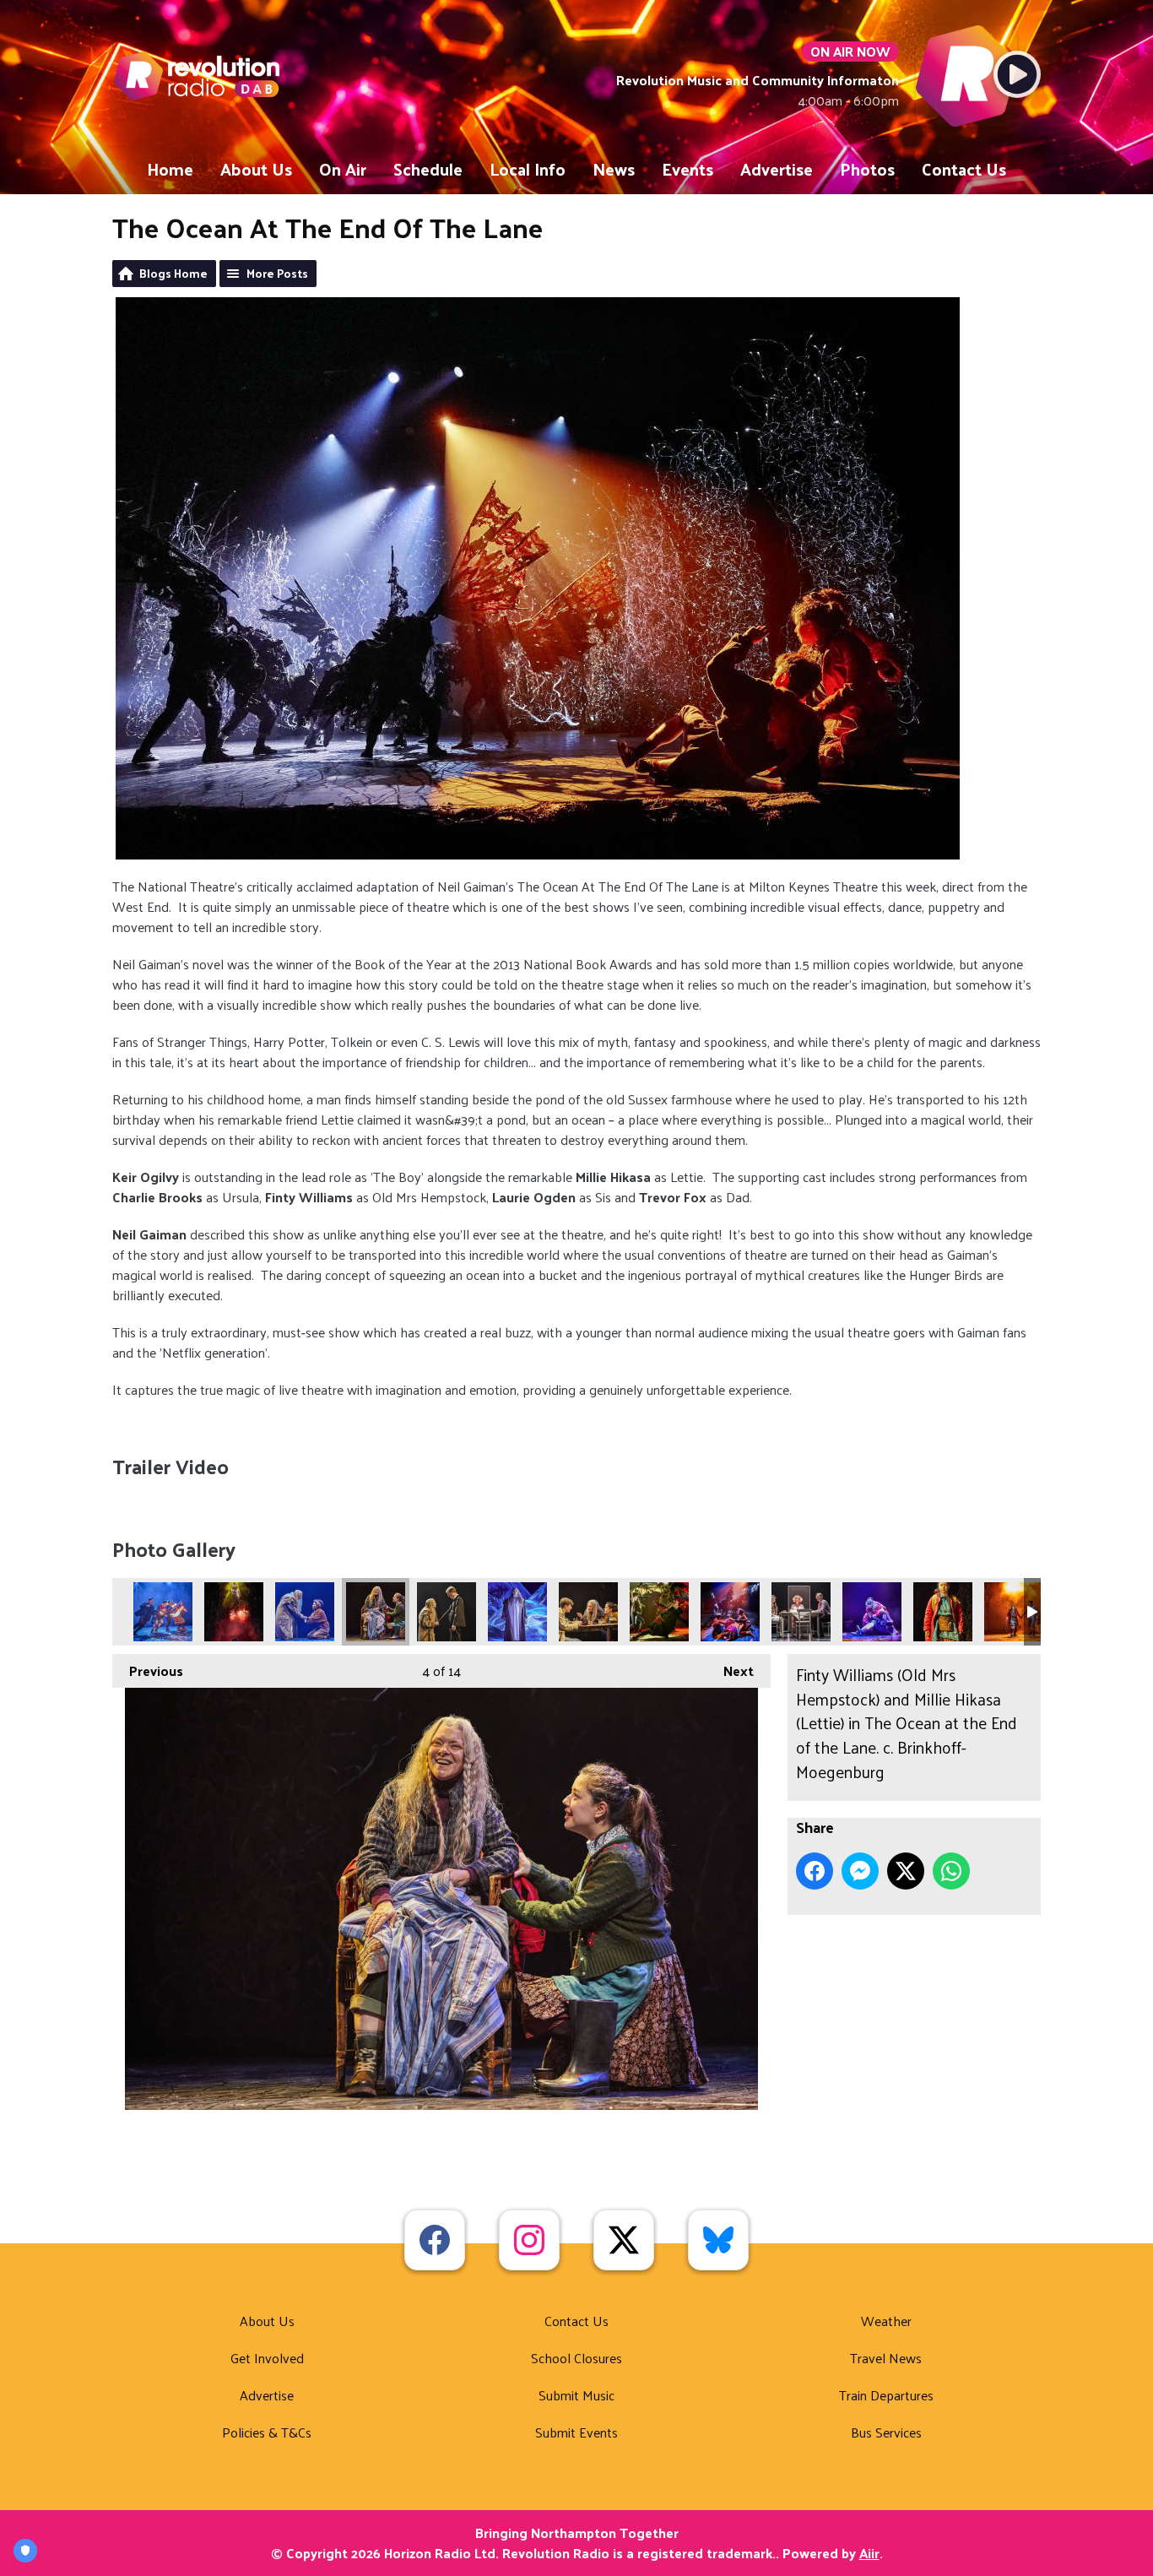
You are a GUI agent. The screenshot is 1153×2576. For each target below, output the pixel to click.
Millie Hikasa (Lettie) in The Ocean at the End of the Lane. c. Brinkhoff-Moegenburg (943, 1612)
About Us (256, 169)
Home (170, 169)
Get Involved (267, 2358)
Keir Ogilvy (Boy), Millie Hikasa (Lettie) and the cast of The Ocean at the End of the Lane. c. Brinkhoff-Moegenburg (659, 1612)
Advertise (777, 169)
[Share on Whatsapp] (951, 1871)
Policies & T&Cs (267, 2432)
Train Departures (886, 2395)
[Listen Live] (1017, 74)
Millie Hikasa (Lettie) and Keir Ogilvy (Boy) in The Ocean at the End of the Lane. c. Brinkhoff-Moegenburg (872, 1612)
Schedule (428, 169)
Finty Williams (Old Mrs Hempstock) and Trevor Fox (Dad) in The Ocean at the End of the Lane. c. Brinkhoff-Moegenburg (447, 1612)
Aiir (869, 2553)
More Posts (277, 273)
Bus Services (886, 2432)
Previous (148, 1670)
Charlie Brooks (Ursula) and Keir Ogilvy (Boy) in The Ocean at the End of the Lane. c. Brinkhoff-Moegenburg (234, 1612)
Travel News (886, 2358)
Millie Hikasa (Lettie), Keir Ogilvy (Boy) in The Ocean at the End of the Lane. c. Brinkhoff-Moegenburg (1014, 1612)
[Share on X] (906, 1871)
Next (730, 1670)
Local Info (528, 169)
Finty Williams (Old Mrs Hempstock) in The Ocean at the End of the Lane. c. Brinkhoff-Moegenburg (517, 1612)
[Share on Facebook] (815, 1871)
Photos (867, 169)
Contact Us (964, 169)
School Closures (576, 2358)
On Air (343, 169)
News (614, 169)
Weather (886, 2321)
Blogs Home (173, 273)
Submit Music (576, 2395)
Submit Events (576, 2432)
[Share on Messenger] (860, 1871)
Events (687, 169)
